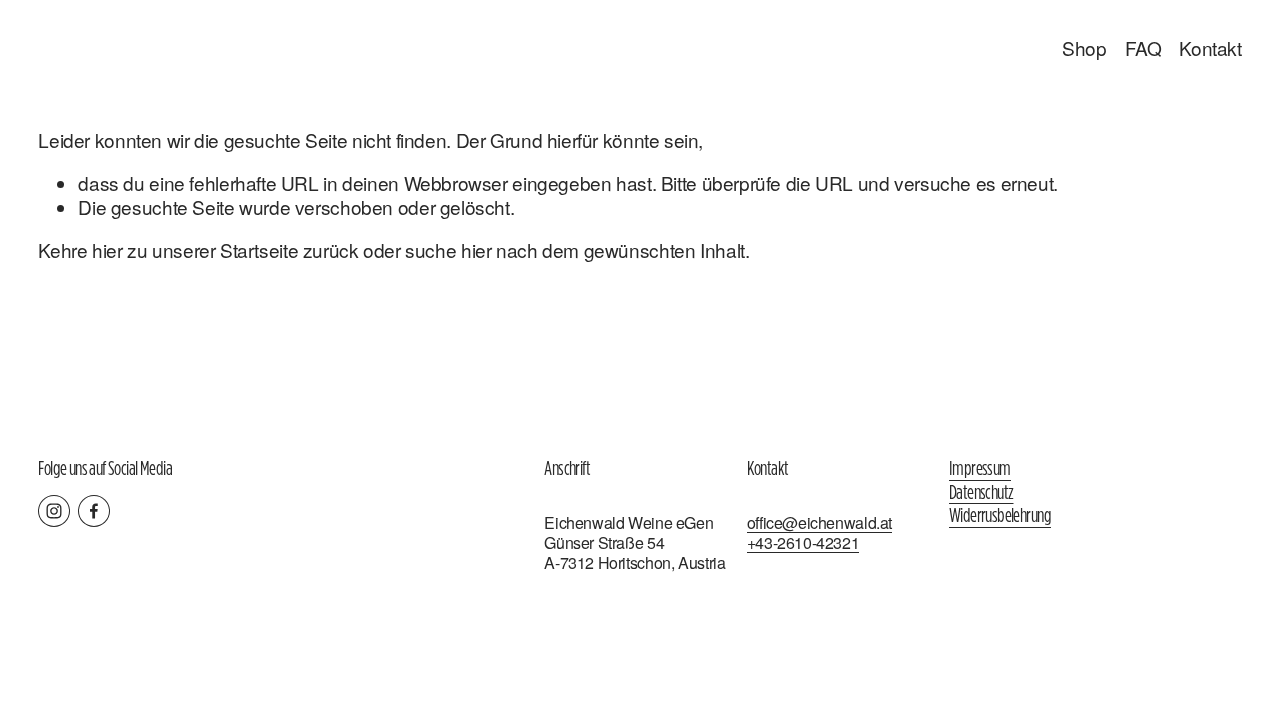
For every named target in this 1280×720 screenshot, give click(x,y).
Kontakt (1210, 47)
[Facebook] (94, 511)
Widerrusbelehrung (1000, 516)
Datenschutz (981, 493)
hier (107, 249)
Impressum (980, 469)
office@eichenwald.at (819, 523)
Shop (1084, 47)
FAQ (1143, 47)
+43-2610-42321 (803, 543)
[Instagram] (54, 511)
